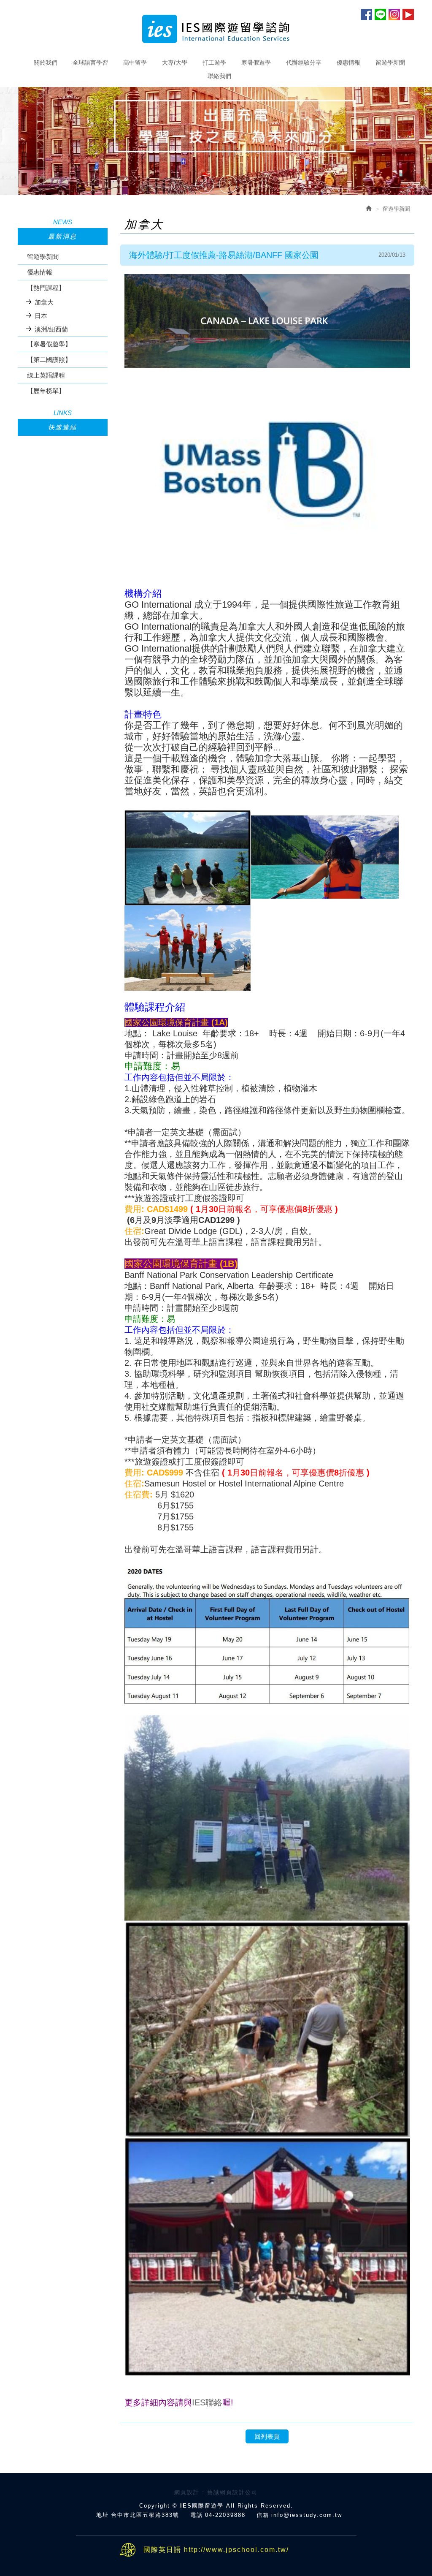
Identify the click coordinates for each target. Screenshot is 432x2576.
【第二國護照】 (49, 360)
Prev (204, 185)
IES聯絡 (207, 2402)
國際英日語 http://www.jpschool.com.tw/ (216, 2550)
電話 (197, 2515)
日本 (41, 316)
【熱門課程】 (46, 288)
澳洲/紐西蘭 (51, 329)
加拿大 (44, 302)
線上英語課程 (46, 375)
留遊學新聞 (43, 257)
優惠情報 (40, 272)
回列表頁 (267, 2436)
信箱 (263, 2515)
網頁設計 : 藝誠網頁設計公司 (216, 2492)
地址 (103, 2515)
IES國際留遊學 (216, 29)
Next (228, 185)
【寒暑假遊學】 (49, 344)
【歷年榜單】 (46, 391)
